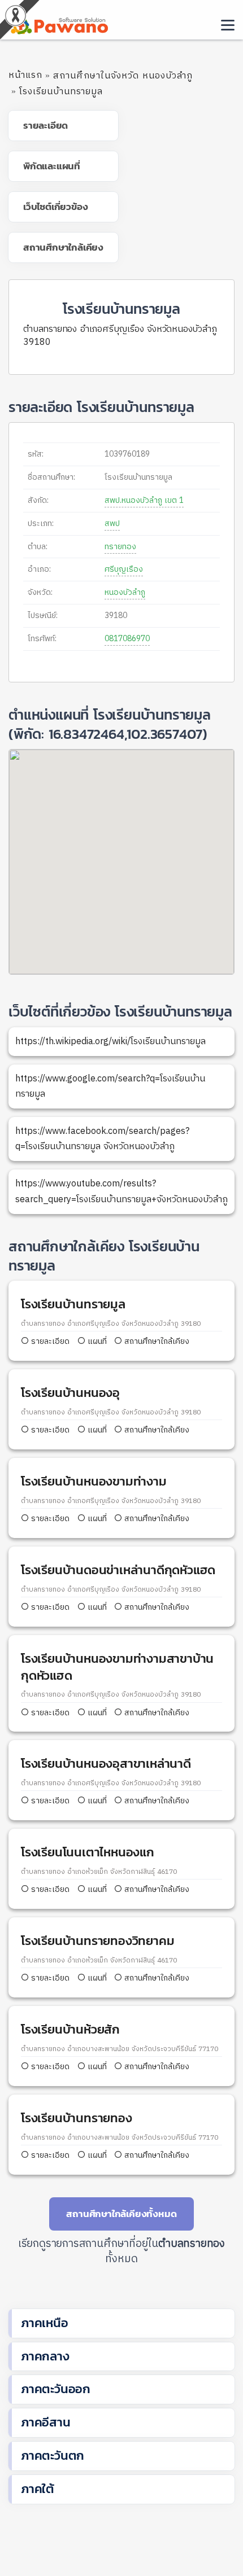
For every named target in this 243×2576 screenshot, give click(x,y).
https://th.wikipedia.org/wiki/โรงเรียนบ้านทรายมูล (110, 1042)
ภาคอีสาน (46, 2422)
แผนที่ (96, 1341)
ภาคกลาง (45, 2356)
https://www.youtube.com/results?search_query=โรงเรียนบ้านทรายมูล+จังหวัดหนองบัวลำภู (121, 1191)
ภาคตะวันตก (53, 2455)
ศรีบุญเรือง (124, 569)
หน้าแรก (25, 75)
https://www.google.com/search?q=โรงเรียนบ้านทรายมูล (110, 1087)
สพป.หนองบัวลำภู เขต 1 (144, 500)
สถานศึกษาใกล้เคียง (156, 1341)
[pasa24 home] (58, 24)
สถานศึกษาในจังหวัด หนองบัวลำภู (123, 76)
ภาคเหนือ (45, 2323)
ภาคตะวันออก (56, 2389)
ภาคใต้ (38, 2489)
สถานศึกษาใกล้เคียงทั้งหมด (121, 2214)
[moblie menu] (228, 25)
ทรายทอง (120, 547)
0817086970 (127, 639)
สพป (112, 523)
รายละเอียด (50, 1341)
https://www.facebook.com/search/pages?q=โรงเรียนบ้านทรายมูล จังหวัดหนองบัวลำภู (102, 1139)
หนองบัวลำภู (125, 592)
